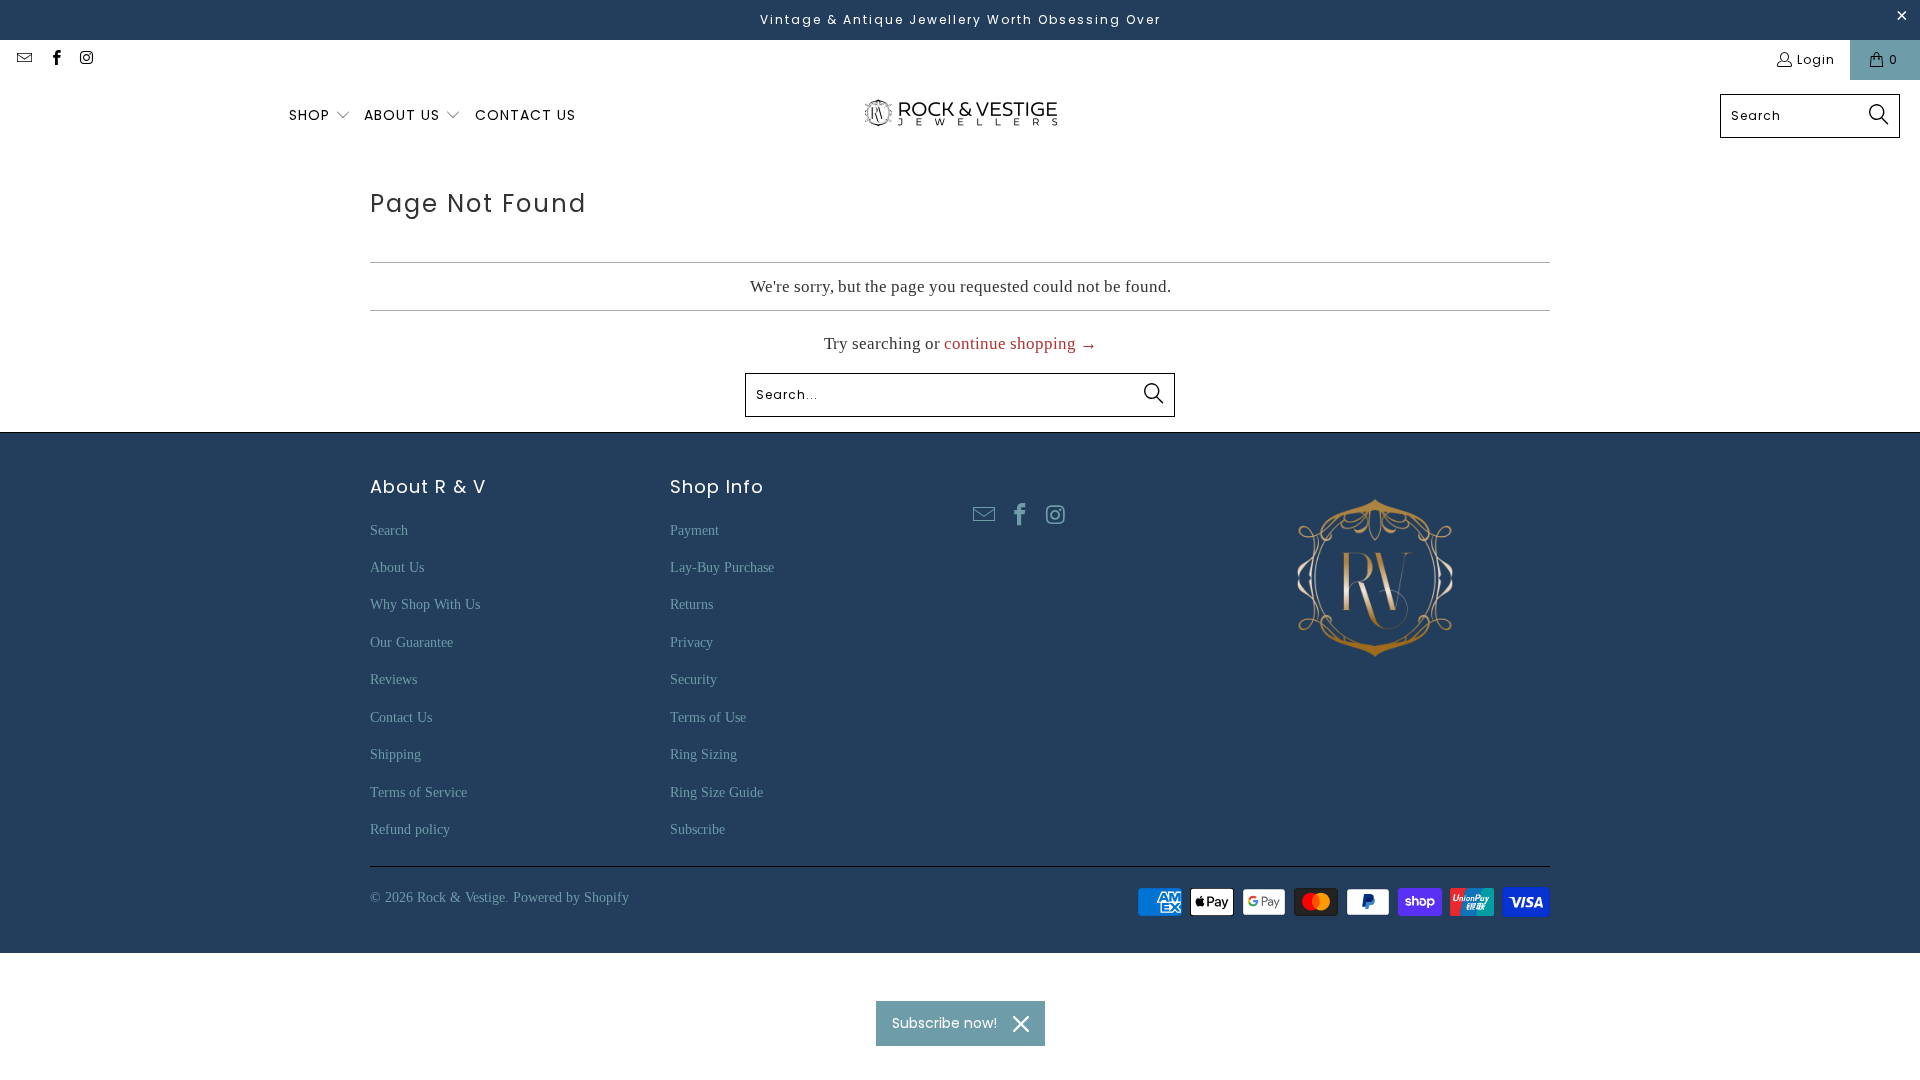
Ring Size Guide (716, 792)
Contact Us (401, 717)
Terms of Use (708, 717)
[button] (320, 116)
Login (1816, 59)
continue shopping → (1020, 343)
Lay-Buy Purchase (722, 567)
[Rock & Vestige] (967, 115)
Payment (694, 530)
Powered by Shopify (571, 897)
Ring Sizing (703, 754)
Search (389, 530)
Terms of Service (418, 792)
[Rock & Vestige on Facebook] (54, 59)
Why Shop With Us (425, 604)
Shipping (395, 754)
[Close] (1021, 1024)
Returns (691, 604)
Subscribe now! (944, 1023)
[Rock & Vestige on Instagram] (86, 59)
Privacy (691, 642)
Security (693, 679)
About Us (397, 567)
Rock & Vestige (461, 897)
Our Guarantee (411, 642)
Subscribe (697, 829)
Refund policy (410, 829)
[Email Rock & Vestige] (23, 59)
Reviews (393, 679)
